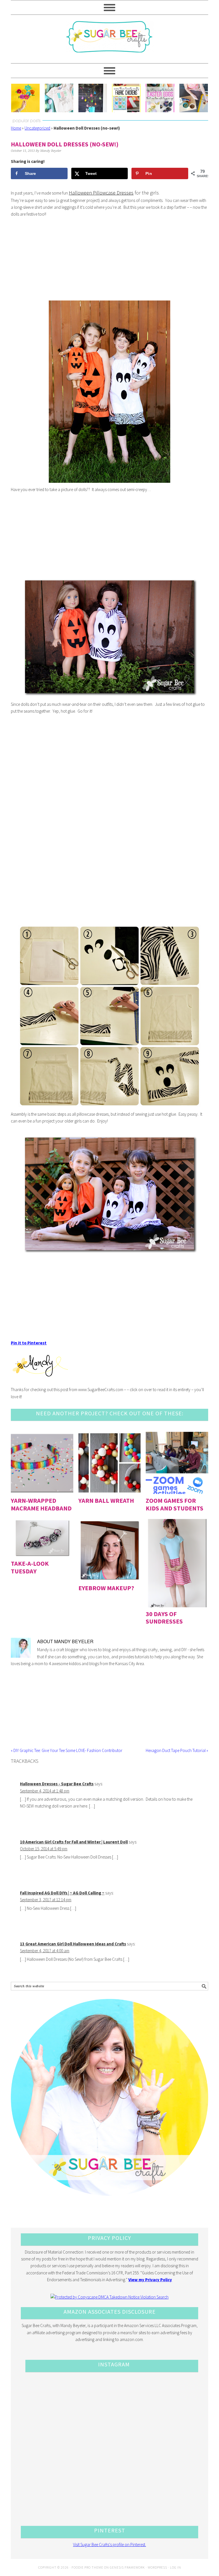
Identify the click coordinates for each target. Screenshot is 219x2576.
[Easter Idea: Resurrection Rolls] (194, 98)
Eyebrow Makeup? (106, 1588)
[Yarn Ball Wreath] (110, 1463)
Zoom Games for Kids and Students (175, 1504)
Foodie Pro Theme (87, 2567)
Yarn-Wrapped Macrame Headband (41, 1504)
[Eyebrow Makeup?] (110, 1550)
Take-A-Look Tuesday (30, 1567)
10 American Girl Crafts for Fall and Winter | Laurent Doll (74, 1842)
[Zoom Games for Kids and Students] (177, 1463)
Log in (176, 2567)
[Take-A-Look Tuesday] (42, 1538)
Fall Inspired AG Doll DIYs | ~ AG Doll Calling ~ (62, 1893)
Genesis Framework (127, 2567)
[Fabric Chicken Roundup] (126, 98)
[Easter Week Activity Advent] (93, 98)
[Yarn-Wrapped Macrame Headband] (42, 1463)
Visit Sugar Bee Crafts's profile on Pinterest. (109, 2545)
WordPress (157, 2567)
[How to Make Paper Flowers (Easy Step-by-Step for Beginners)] (25, 98)
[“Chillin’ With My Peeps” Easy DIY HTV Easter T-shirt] (59, 98)
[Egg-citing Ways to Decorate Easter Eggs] (160, 98)
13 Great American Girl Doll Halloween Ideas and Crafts (73, 1944)
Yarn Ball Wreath (106, 1500)
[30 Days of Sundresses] (177, 1563)
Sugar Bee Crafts (109, 42)
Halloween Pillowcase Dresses (101, 193)
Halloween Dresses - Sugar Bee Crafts (57, 1784)
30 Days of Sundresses (164, 1618)
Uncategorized (37, 128)
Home (16, 128)
